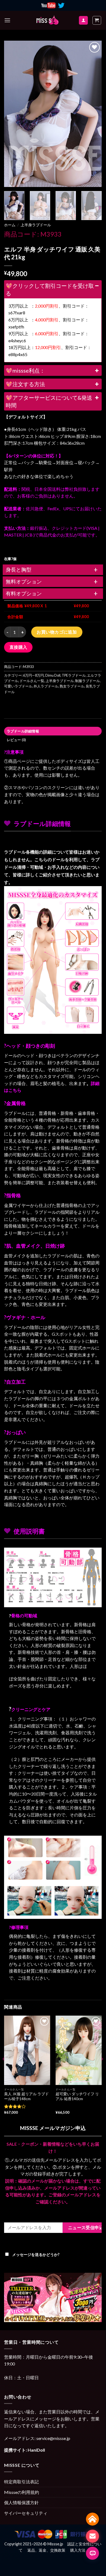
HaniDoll (36, 2450)
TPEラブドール (74, 675)
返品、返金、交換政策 (46, 2550)
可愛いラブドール (18, 686)
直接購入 (18, 647)
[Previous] (13, 114)
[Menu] (7, 20)
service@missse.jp (53, 2438)
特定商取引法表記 (21, 2482)
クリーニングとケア (31, 1709)
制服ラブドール (87, 681)
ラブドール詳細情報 (23, 731)
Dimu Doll (53, 675)
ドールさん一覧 (32, 681)
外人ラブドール (46, 686)
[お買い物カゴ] (97, 20)
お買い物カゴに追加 (57, 632)
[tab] (53, 731)
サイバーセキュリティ (26, 2513)
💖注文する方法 (25, 384)
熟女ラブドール (72, 686)
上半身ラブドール (36, 225)
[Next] (93, 114)
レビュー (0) (16, 740)
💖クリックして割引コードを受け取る (50, 289)
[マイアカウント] (83, 20)
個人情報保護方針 (21, 2502)
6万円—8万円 (33, 675)
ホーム (10, 225)
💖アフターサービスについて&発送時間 (49, 401)
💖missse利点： (25, 370)
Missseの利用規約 (22, 2492)
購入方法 (78, 2550)
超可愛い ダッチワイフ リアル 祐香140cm (77, 2096)
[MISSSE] (47, 20)
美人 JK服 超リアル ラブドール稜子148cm (26, 2096)
